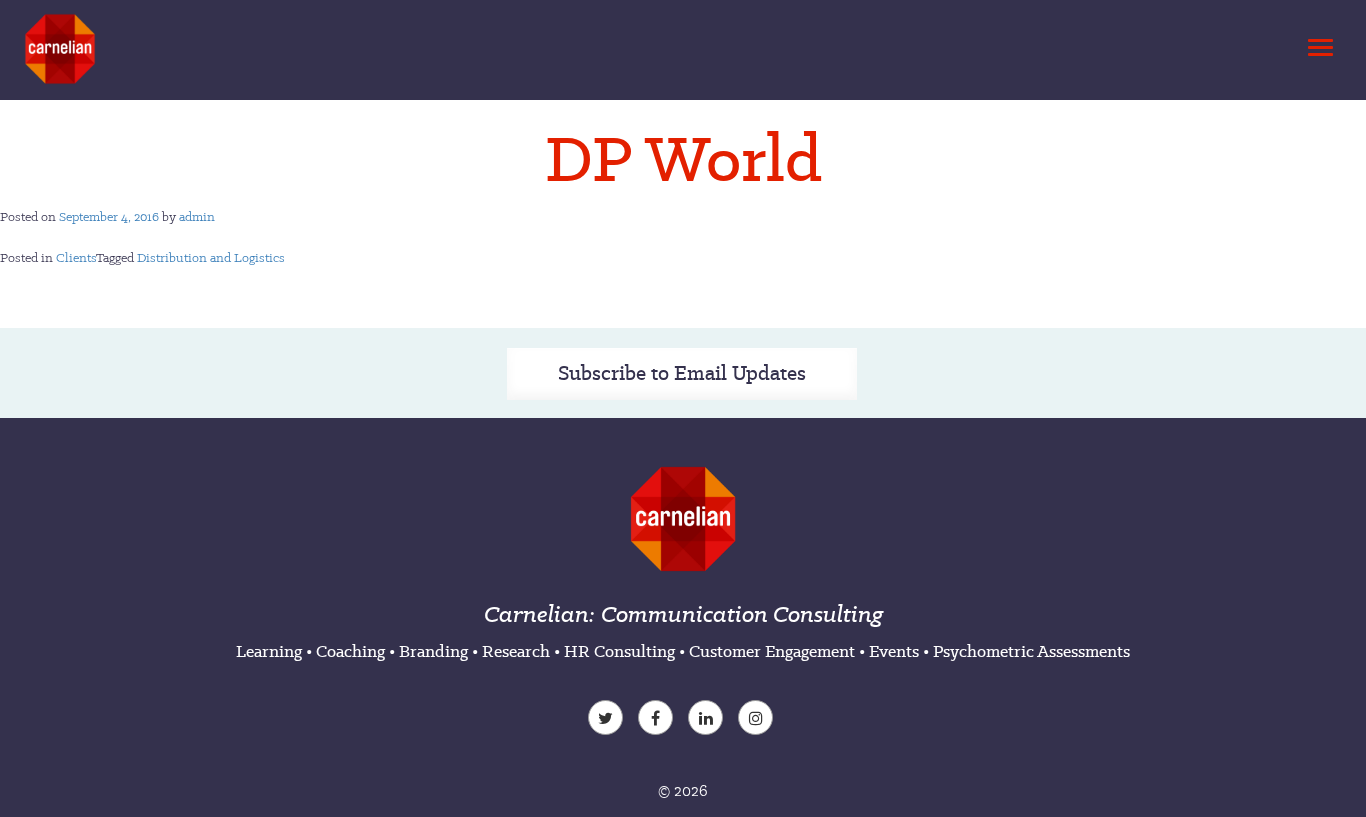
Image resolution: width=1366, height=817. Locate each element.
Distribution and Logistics (211, 257)
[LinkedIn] (708, 720)
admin (197, 216)
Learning (269, 651)
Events (894, 651)
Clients (76, 257)
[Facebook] (658, 720)
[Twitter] (608, 720)
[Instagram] (758, 720)
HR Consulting (619, 651)
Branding (433, 651)
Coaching (350, 651)
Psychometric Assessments (1031, 651)
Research (516, 651)
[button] (1317, 42)
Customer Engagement (772, 651)
